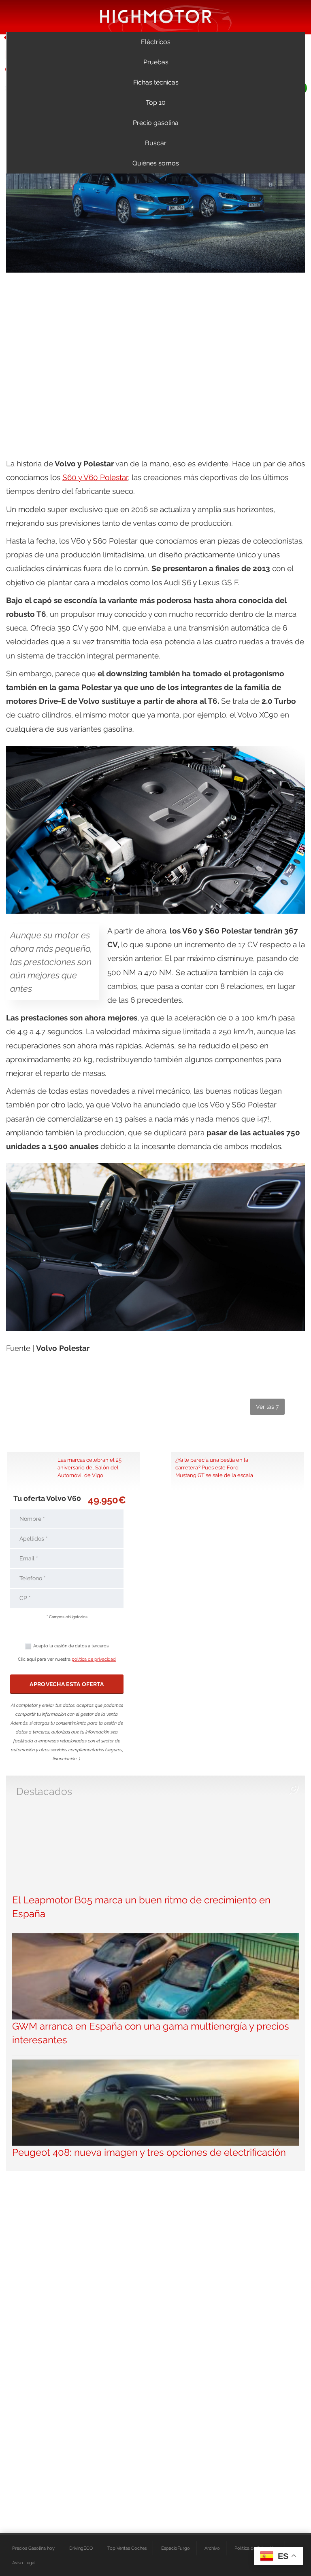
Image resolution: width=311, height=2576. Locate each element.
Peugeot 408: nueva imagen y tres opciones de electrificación (149, 2152)
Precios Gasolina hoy (33, 2548)
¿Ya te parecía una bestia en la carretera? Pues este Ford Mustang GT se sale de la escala (214, 1467)
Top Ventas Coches (127, 2548)
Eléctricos (156, 42)
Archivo (212, 2548)
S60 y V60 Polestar (95, 477)
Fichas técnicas (156, 82)
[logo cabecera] (156, 16)
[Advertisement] (155, 339)
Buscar (156, 143)
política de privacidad (94, 1659)
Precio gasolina (156, 123)
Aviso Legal (24, 2563)
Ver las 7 (267, 1407)
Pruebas (156, 62)
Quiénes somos (156, 163)
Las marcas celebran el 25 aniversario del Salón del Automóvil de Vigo (89, 1467)
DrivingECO (81, 2548)
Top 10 (156, 103)
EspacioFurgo (176, 2548)
